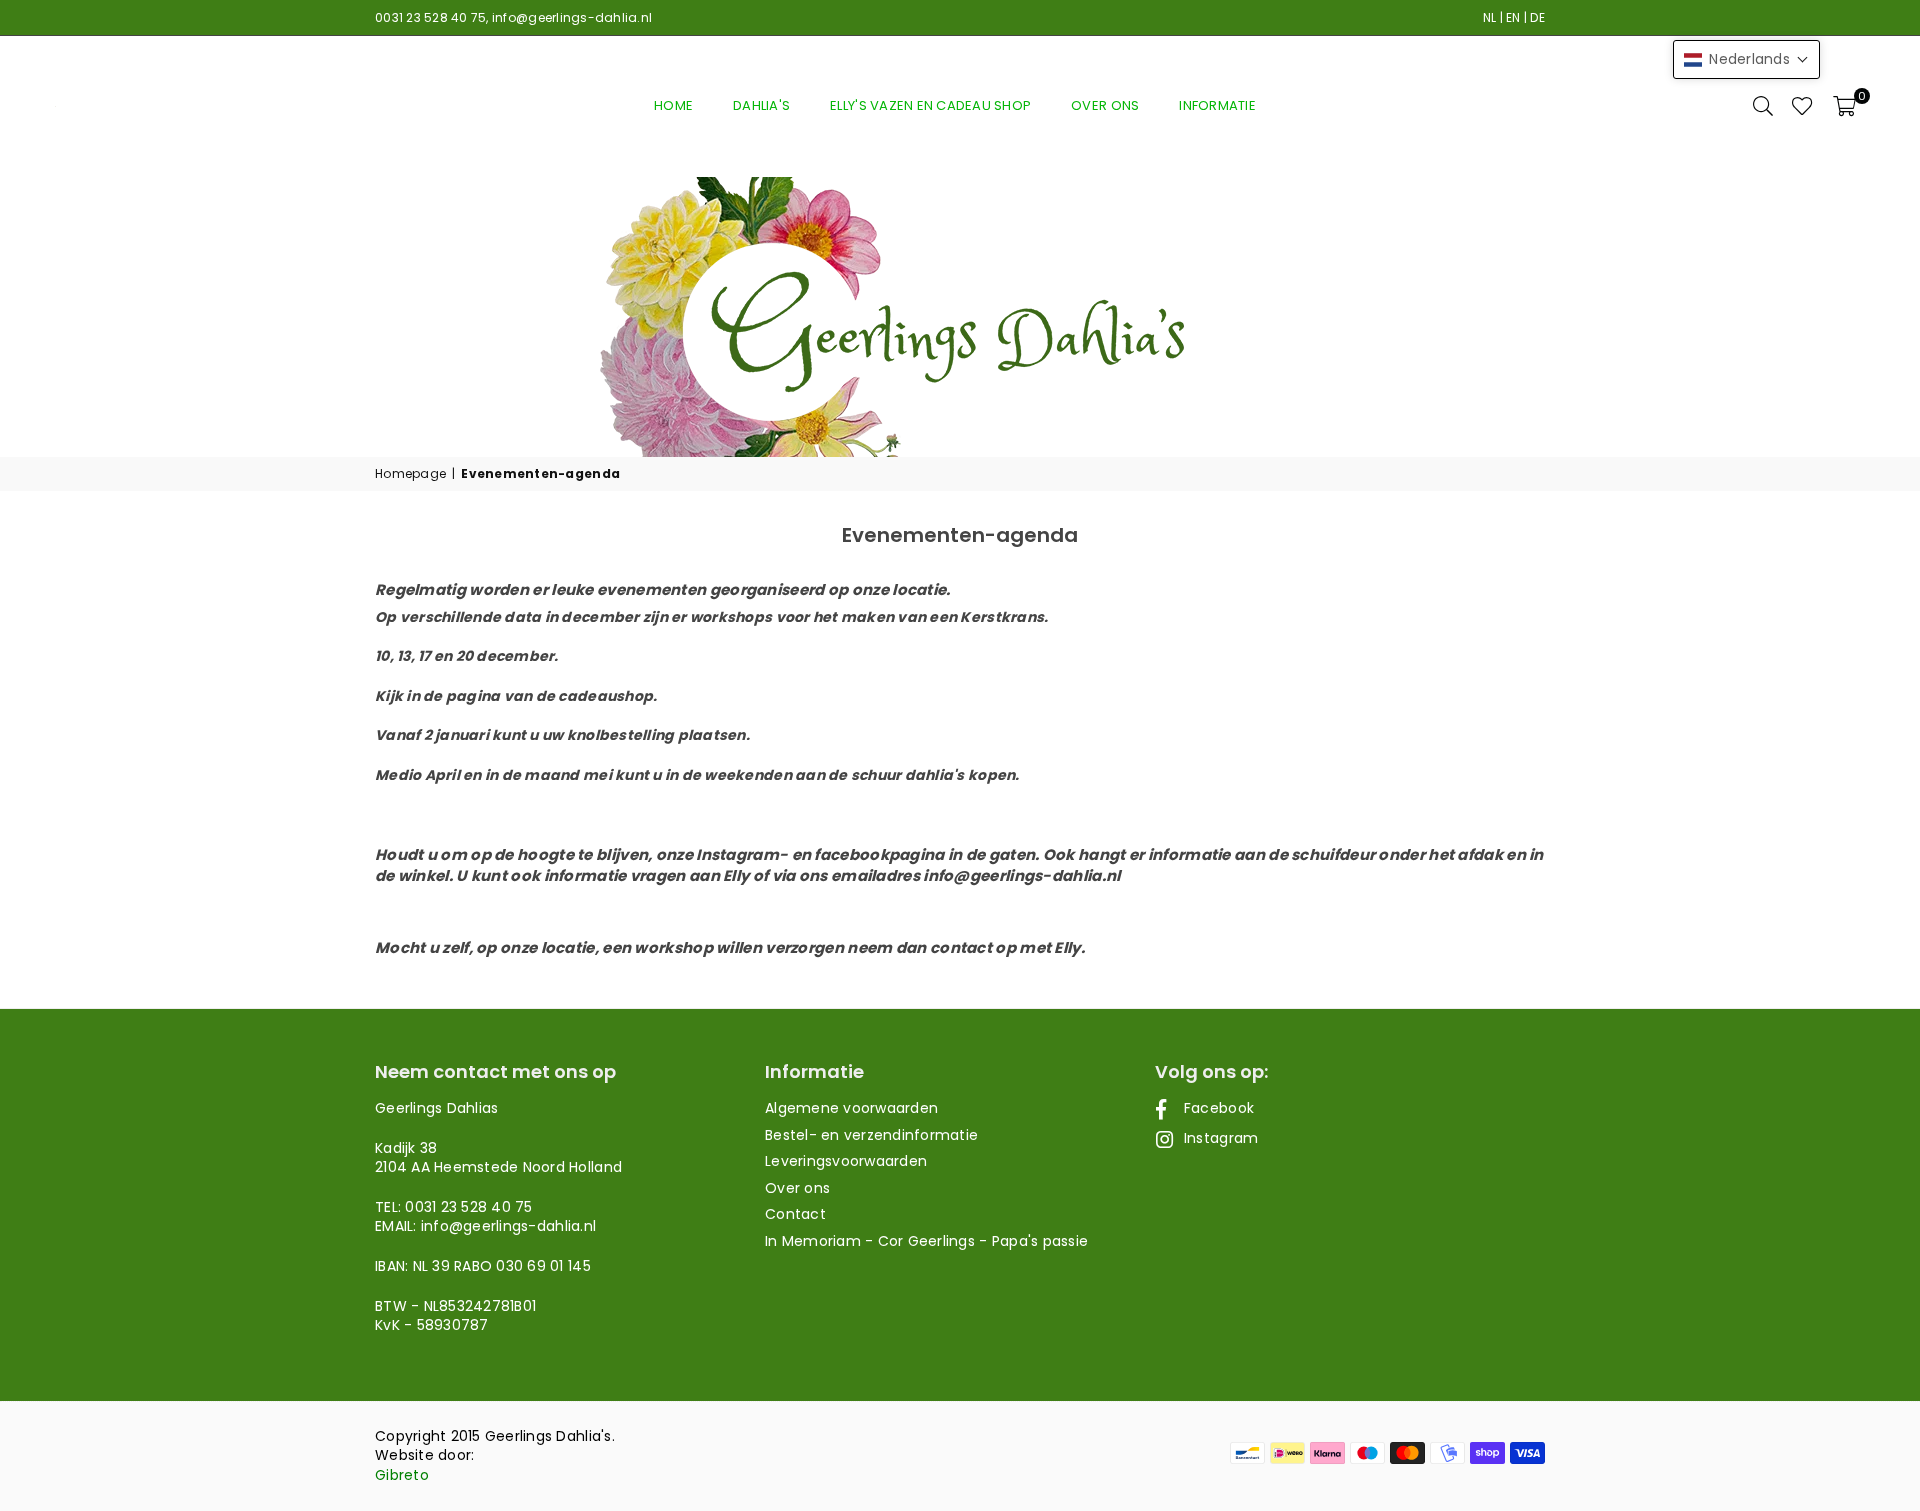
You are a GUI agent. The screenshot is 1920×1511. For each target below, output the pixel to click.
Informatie (1217, 105)
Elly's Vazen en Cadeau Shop (930, 105)
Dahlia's (761, 105)
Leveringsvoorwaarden (846, 1161)
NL (1490, 17)
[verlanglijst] (1802, 106)
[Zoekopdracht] (1763, 106)
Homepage (410, 474)
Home (673, 105)
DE (1537, 17)
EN (1513, 17)
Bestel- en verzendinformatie (871, 1135)
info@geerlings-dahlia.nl (572, 17)
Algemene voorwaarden (851, 1108)
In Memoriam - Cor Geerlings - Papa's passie (926, 1241)
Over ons (1105, 105)
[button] (1844, 106)
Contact (795, 1214)
